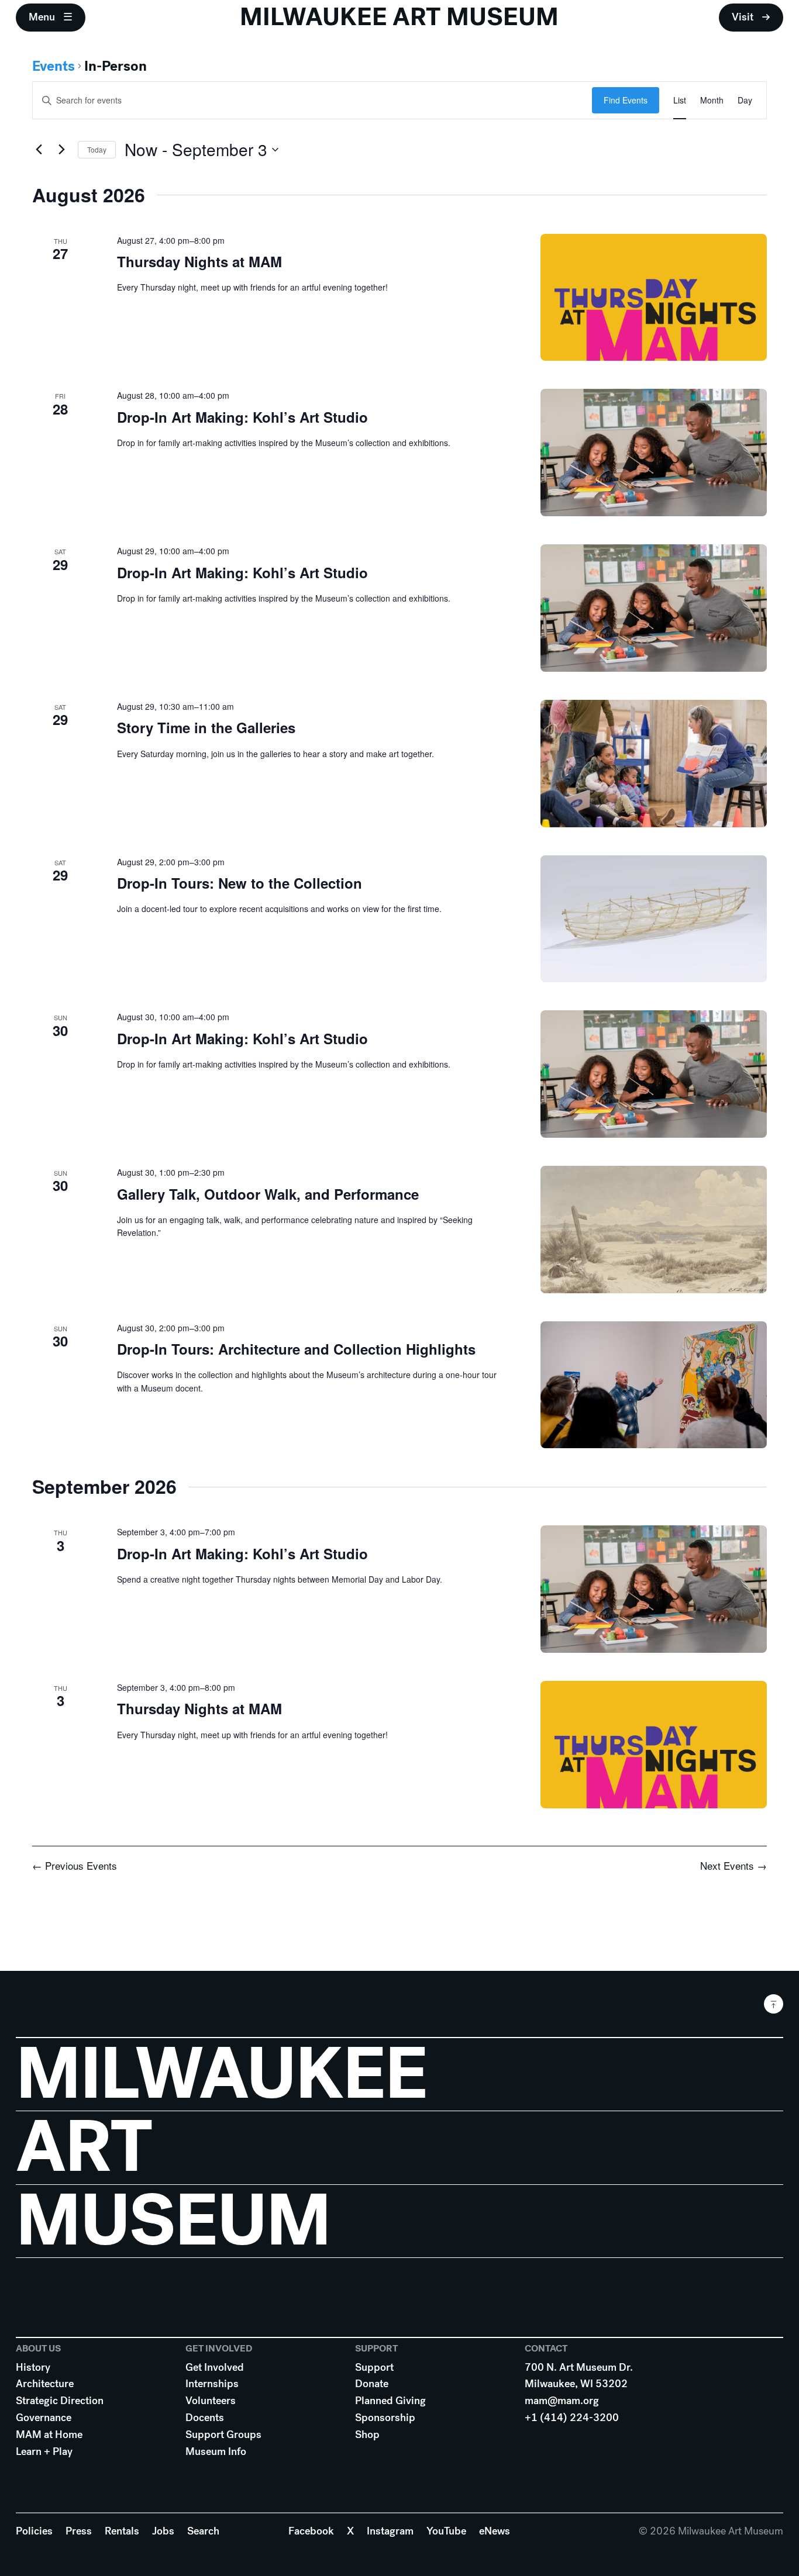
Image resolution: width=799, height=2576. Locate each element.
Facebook (311, 2531)
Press (79, 2531)
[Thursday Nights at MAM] (654, 298)
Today (97, 149)
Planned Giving (390, 2401)
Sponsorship (385, 2418)
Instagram (390, 2531)
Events (54, 66)
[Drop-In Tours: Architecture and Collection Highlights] (654, 1385)
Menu (42, 17)
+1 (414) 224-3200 (572, 2418)
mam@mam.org (562, 2401)
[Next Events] (62, 150)
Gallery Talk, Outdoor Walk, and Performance (268, 1194)
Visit (743, 17)
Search (203, 2531)
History (33, 2367)
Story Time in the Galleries (206, 727)
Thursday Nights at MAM (199, 261)
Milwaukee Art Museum (399, 17)
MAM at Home (49, 2435)
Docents (205, 2418)
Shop (367, 2435)
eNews (495, 2531)
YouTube (446, 2531)
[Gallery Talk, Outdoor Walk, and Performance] (654, 1230)
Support (374, 2367)
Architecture (45, 2384)
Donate (372, 2384)
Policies (34, 2531)
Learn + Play (44, 2451)
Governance (44, 2418)
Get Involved (215, 2367)
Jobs (163, 2531)
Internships (212, 2384)
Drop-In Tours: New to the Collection (240, 883)
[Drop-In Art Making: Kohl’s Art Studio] (654, 453)
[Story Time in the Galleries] (654, 764)
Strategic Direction (60, 2401)
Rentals (122, 2531)
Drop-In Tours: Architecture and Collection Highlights (296, 1349)
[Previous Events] (39, 150)
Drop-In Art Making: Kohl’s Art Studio (242, 417)
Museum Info (216, 2451)
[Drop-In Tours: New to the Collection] (654, 919)
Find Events (626, 100)
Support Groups (223, 2435)
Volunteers (211, 2401)
